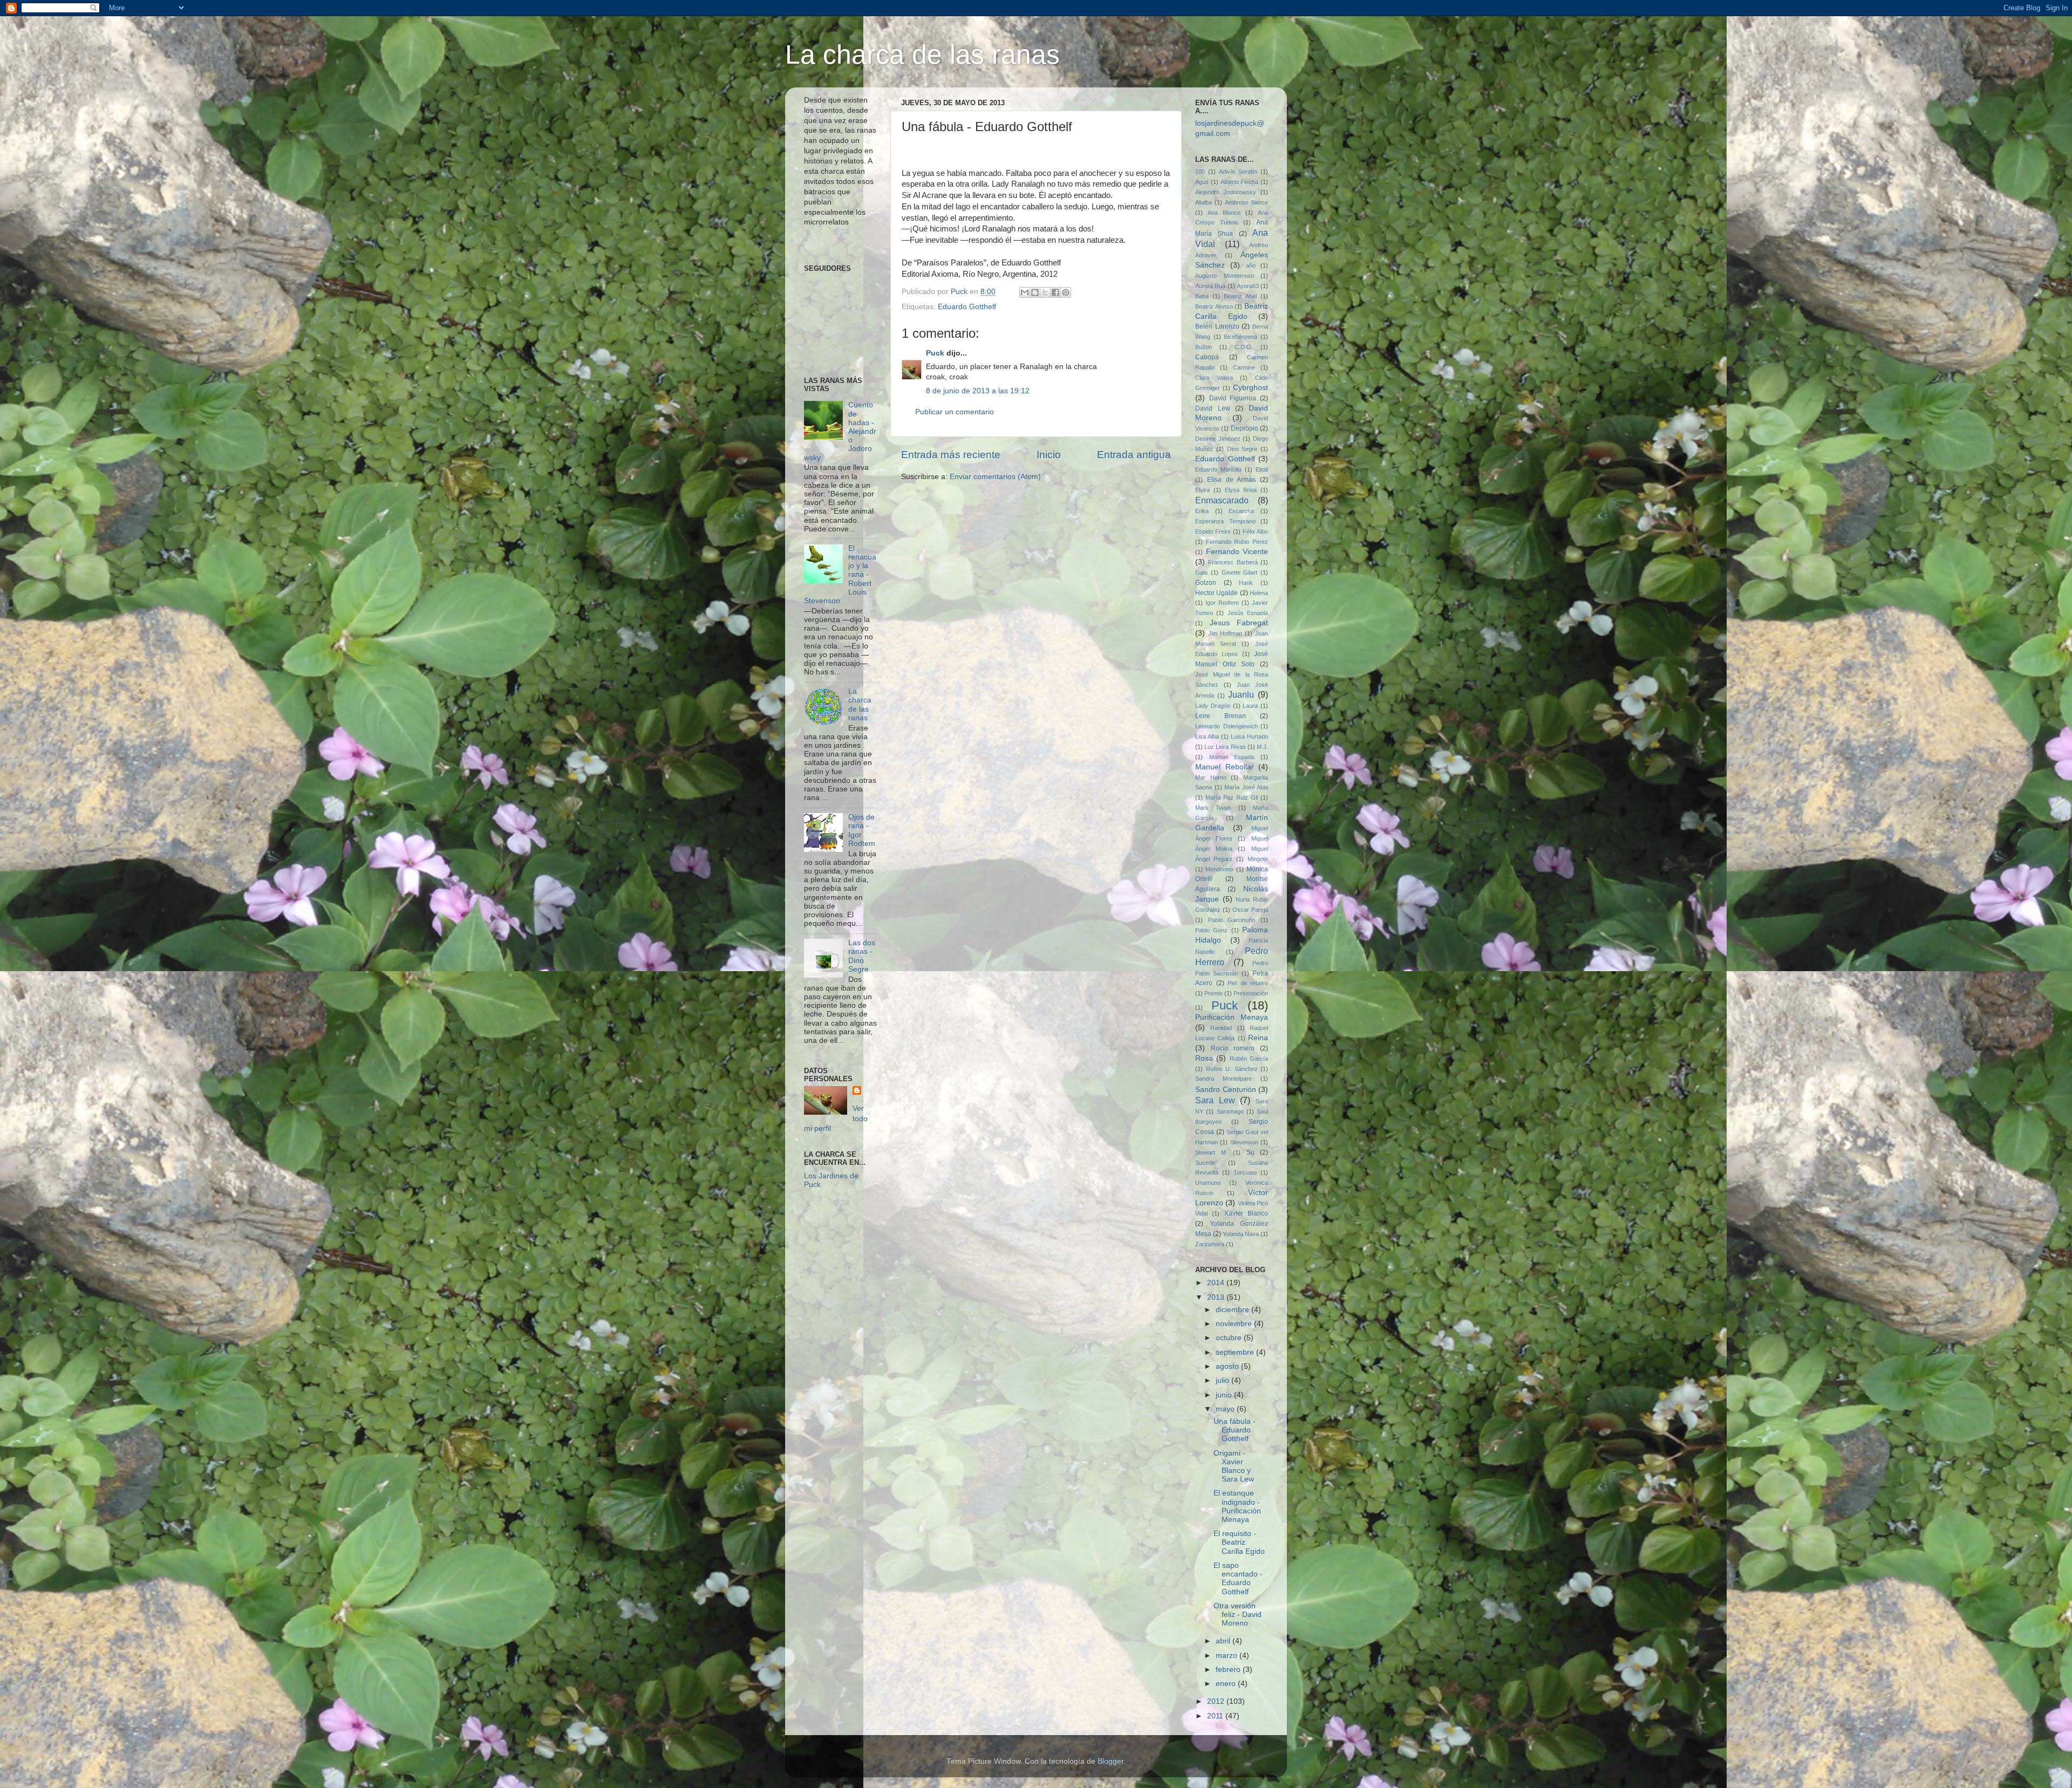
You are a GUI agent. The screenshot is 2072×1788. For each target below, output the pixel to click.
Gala (1201, 572)
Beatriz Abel (1240, 296)
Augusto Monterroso (1225, 276)
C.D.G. (1244, 347)
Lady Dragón (1213, 706)
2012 (1217, 1701)
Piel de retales (1248, 983)
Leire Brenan (1221, 716)
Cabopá (1207, 357)
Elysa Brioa (1241, 490)
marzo (1228, 1656)
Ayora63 (1248, 286)
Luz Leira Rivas (1225, 747)
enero (1227, 1684)
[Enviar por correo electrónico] (1025, 292)
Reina (1258, 1038)
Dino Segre (1242, 449)
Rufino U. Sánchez (1232, 1069)
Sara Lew (1215, 1100)
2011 (1216, 1716)
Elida (1262, 469)
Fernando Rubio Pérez (1237, 542)
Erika (1202, 511)
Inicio (1049, 455)
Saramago (1230, 1111)
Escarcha (1241, 511)
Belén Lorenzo (1217, 326)
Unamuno (1208, 1183)
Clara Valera (1214, 378)
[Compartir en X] (1045, 292)
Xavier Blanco (1246, 1213)
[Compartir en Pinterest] (1066, 292)
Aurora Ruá (1210, 286)
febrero (1229, 1670)
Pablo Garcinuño (1232, 920)
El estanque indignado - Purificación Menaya (1237, 1506)
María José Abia (1246, 787)
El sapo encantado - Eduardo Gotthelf (1238, 1579)
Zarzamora (1210, 1244)
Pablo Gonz (1211, 930)
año (1251, 265)
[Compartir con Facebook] (1055, 292)
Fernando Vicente (1237, 552)
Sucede (1205, 1163)
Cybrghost (1250, 388)
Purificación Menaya (1232, 1017)
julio (1224, 1380)
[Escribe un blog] (1035, 292)
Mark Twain (1213, 808)
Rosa (1204, 1058)
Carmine (1244, 367)
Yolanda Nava (1241, 1234)
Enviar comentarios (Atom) (995, 477)
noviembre (1235, 1324)
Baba (1202, 296)
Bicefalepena (1241, 337)
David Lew (1213, 408)
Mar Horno (1211, 777)
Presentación (1251, 993)
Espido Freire (1213, 531)
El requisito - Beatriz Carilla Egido (1239, 1542)
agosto (1228, 1366)
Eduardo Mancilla (1218, 469)
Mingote (1258, 859)
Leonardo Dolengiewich (1226, 726)
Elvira (1202, 490)
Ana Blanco (1224, 213)
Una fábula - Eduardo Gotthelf (1235, 1430)
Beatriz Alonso (1214, 306)
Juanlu (1241, 694)
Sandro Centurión (1226, 1090)
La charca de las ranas (922, 54)
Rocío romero (1233, 1048)
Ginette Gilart (1240, 572)
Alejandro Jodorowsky (1226, 192)
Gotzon (1206, 583)
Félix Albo (1255, 531)
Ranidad (1221, 1028)
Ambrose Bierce (1246, 202)
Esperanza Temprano (1225, 521)
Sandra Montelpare (1224, 1079)
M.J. (1262, 747)
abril (1224, 1641)
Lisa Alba (1207, 736)
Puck (935, 353)
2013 (1217, 1297)
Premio (1214, 993)
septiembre (1236, 1352)
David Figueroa (1233, 398)
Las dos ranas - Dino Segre (862, 956)
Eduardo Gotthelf (967, 307)
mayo (1226, 1409)
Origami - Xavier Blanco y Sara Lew (1234, 1466)
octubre (1230, 1338)
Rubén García (1249, 1059)
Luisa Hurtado (1249, 736)
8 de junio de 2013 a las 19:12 (978, 391)
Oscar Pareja (1250, 910)
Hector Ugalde (1216, 593)
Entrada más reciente (951, 455)
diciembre (1233, 1310)
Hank (1246, 583)
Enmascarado (1222, 500)
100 (1200, 172)
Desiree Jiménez (1218, 439)
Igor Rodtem (1222, 603)
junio (1225, 1395)
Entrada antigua (1134, 455)
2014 (1217, 1283)
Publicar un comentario (955, 412)
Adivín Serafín (1238, 172)
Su (1250, 1152)
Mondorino (1219, 869)
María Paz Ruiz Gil (1232, 797)
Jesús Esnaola (1248, 613)
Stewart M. (1211, 1152)
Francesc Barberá (1233, 562)
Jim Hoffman (1225, 633)
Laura (1250, 706)
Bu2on (1204, 347)
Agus (1202, 182)
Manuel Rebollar (1225, 767)
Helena (1259, 593)
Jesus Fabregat (1239, 623)
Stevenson (1244, 1142)
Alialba (1204, 202)
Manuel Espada (1232, 757)
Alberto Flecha (1240, 182)
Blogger (1110, 1761)
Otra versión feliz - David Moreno (1238, 1615)
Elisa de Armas (1232, 480)
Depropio (1245, 428)
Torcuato (1245, 1172)
